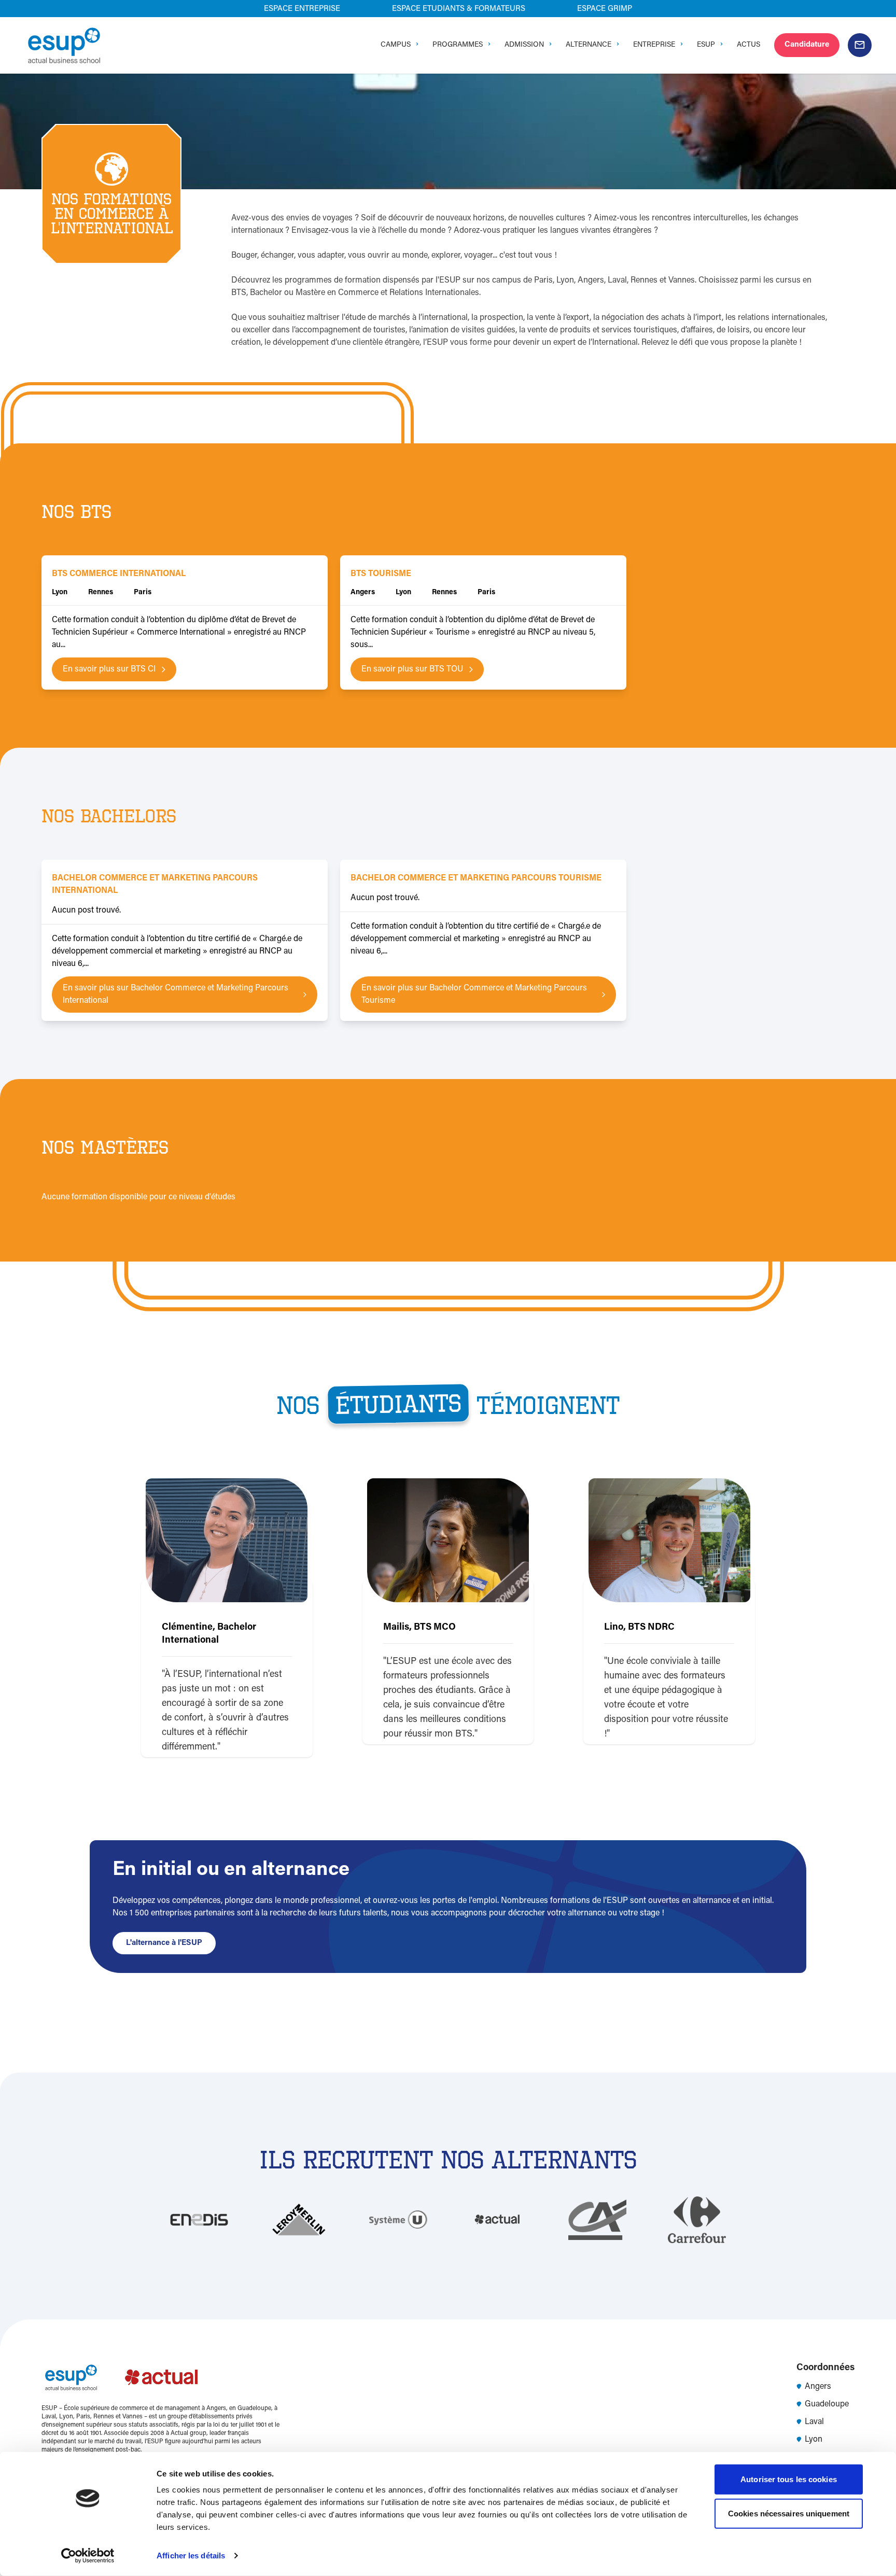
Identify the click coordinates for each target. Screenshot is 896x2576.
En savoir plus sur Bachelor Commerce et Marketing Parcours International (176, 995)
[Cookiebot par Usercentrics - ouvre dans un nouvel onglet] (88, 2556)
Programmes (458, 45)
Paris (143, 593)
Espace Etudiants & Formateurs (459, 9)
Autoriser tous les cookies (789, 2479)
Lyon (60, 593)
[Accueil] (64, 45)
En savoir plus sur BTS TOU (412, 669)
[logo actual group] (162, 2377)
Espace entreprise (302, 9)
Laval (814, 2422)
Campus (396, 45)
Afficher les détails (191, 2556)
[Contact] (860, 45)
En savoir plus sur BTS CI (109, 669)
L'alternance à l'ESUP (164, 1943)
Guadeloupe (827, 2404)
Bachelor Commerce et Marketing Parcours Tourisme (476, 878)
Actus (748, 45)
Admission (524, 45)
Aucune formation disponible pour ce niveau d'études (138, 1197)
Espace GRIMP (605, 9)
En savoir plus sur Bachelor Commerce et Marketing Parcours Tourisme (474, 995)
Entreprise (654, 45)
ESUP (706, 45)
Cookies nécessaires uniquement (789, 2513)
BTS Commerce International (119, 574)
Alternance (589, 45)
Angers (363, 593)
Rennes (101, 593)
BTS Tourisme (381, 574)
